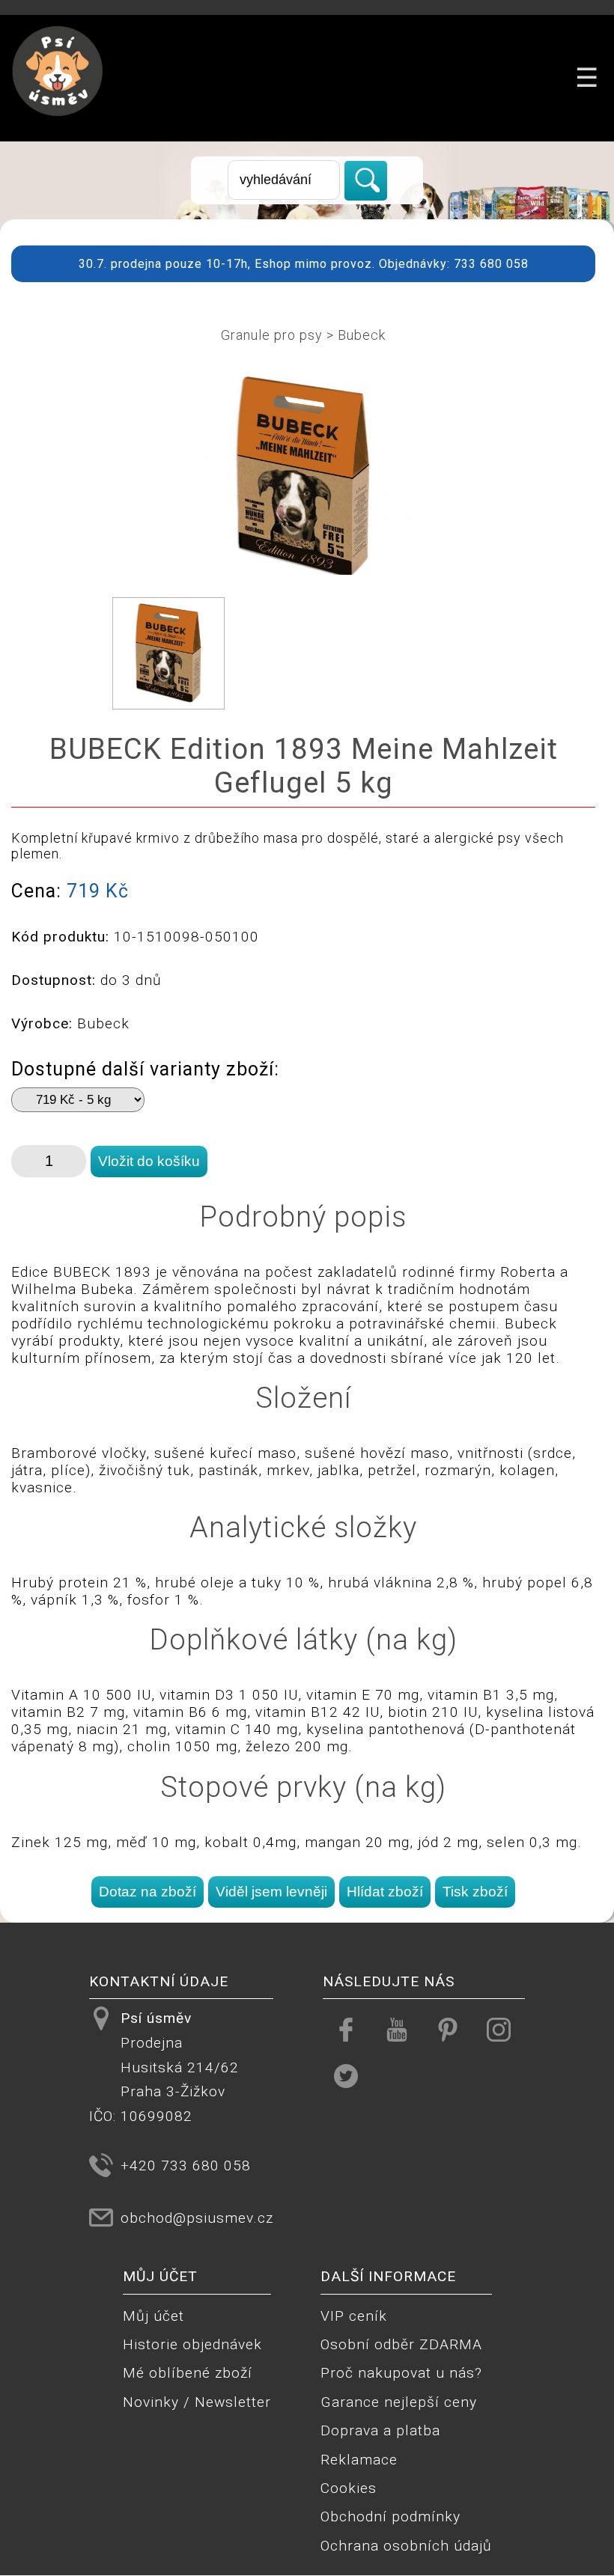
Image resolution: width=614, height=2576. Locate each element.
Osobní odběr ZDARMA (401, 2344)
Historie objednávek (192, 2344)
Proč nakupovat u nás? (401, 2373)
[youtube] (397, 2029)
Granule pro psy (272, 335)
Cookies (349, 2488)
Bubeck (362, 335)
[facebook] (346, 2029)
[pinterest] (448, 2029)
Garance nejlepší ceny (399, 2402)
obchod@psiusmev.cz (197, 2218)
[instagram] (499, 2029)
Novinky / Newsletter (197, 2402)
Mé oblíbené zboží (188, 2373)
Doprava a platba (380, 2430)
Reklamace (359, 2460)
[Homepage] (58, 125)
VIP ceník (354, 2316)
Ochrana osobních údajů (406, 2546)
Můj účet (153, 2316)
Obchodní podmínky (390, 2517)
